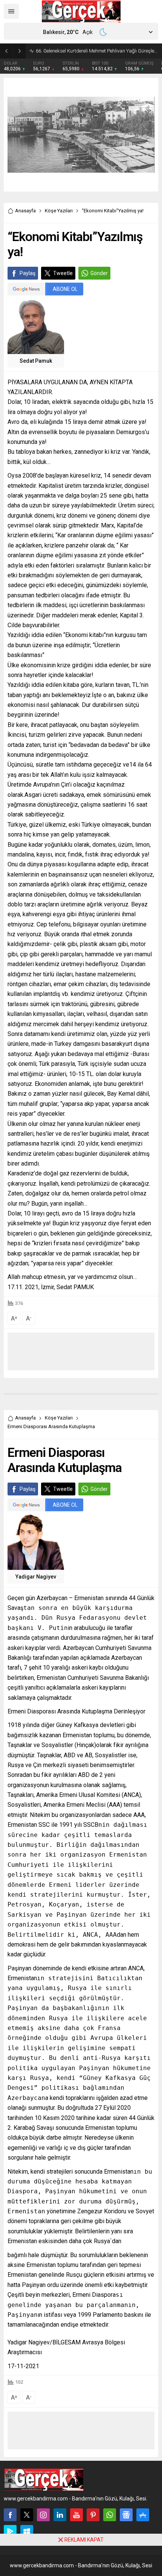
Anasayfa (25, 211)
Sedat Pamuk (36, 361)
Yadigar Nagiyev (36, 1577)
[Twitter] (27, 2515)
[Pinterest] (93, 2515)
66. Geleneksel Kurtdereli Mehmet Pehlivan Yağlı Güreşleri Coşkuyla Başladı (97, 51)
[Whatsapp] (110, 2515)
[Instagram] (43, 2515)
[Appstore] (143, 2515)
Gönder (99, 273)
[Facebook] (10, 2515)
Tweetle (63, 273)
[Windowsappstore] (27, 2531)
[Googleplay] (10, 2531)
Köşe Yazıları (59, 211)
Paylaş (28, 273)
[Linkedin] (60, 2515)
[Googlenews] (126, 2515)
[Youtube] (76, 2515)
